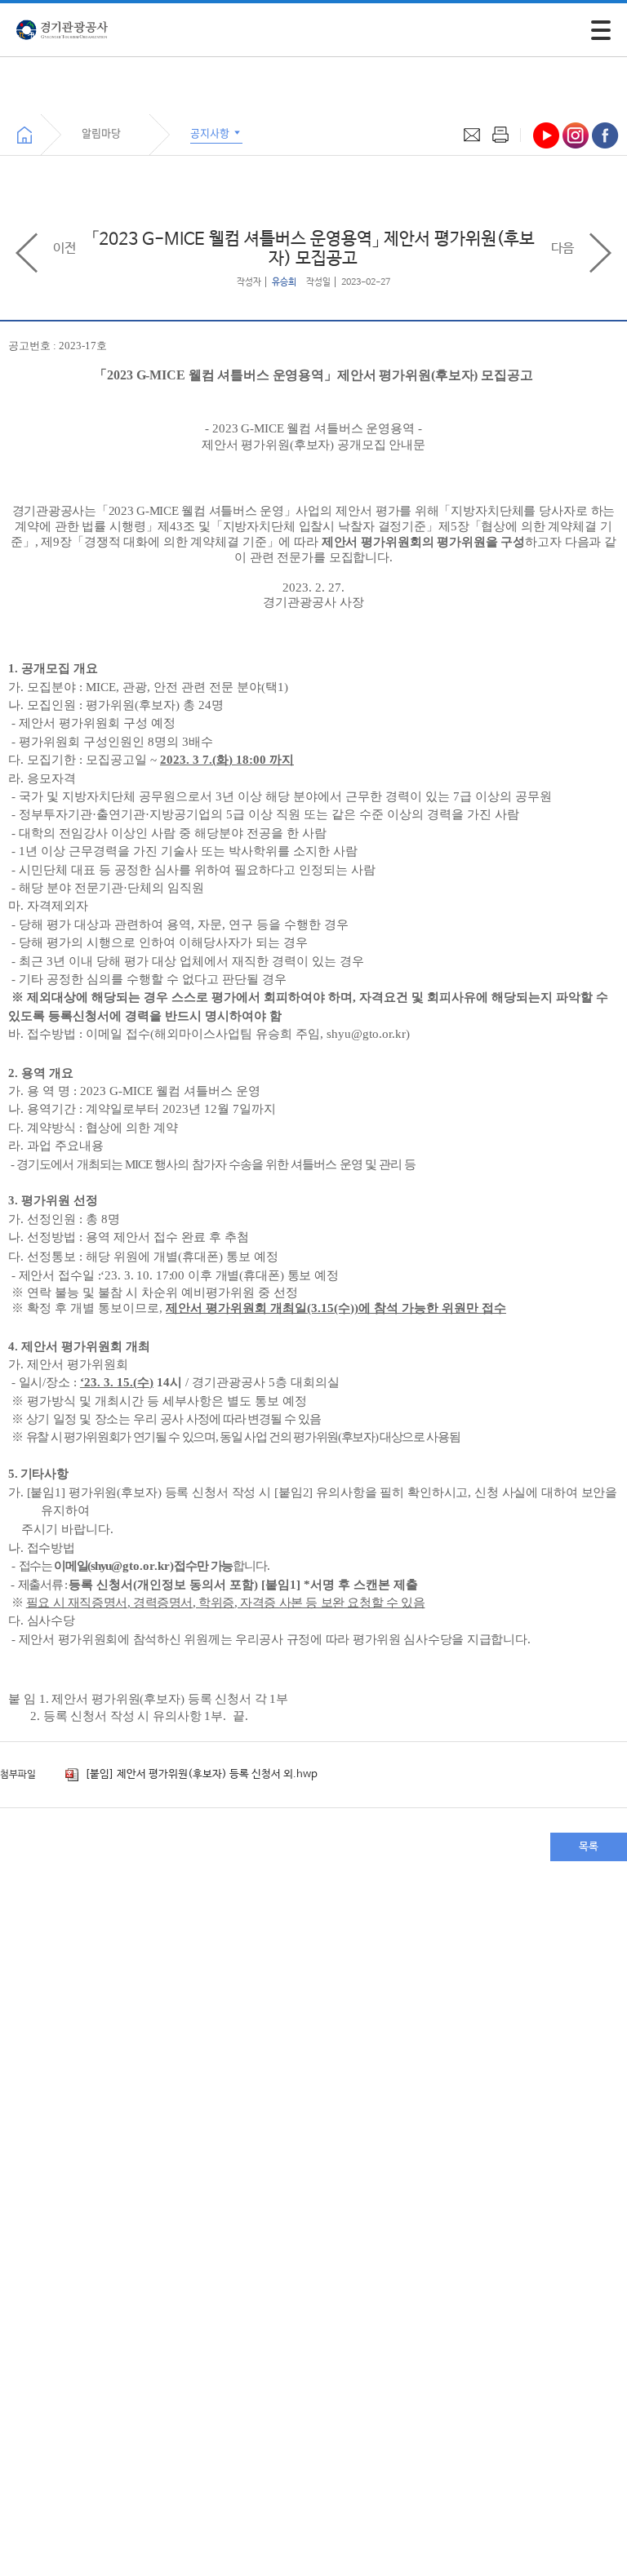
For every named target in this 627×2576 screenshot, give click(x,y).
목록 (589, 1847)
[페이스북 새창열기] (605, 135)
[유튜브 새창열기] (546, 135)
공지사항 (211, 133)
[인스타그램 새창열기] (576, 135)
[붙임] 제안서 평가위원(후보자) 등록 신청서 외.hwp (200, 1774)
